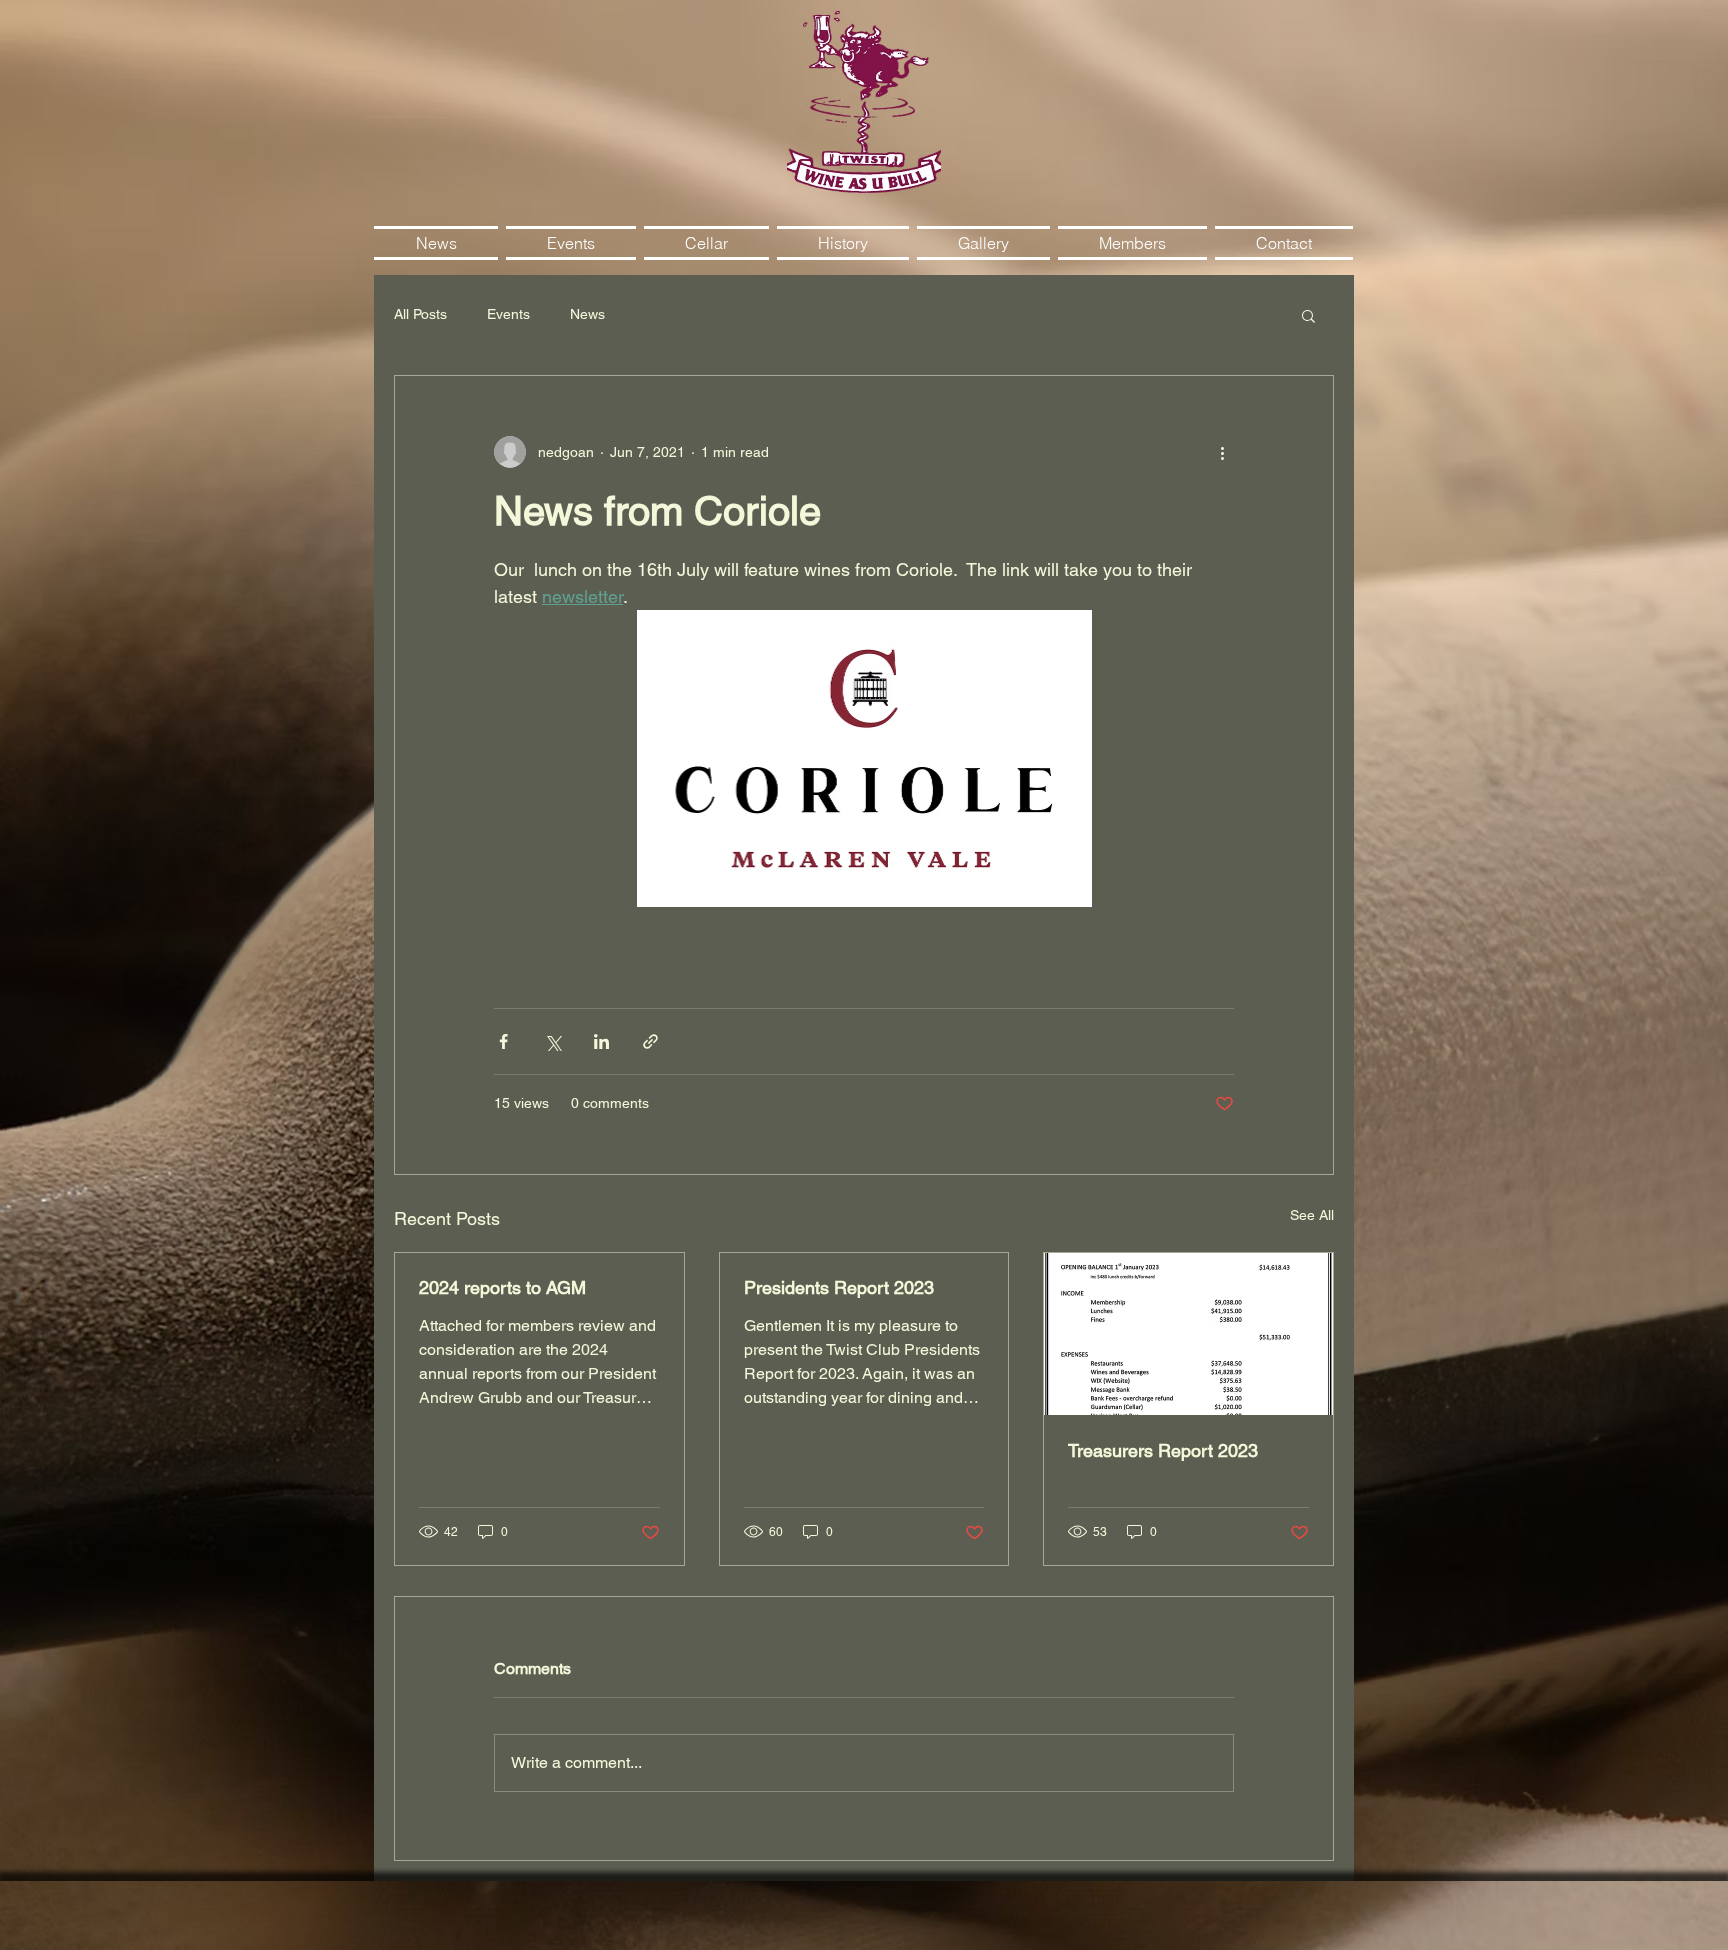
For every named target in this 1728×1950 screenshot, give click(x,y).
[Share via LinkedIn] (601, 1041)
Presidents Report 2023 (839, 1287)
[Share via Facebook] (503, 1041)
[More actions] (1222, 452)
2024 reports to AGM (502, 1287)
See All (1312, 1215)
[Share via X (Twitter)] (552, 1041)
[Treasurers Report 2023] (1188, 1334)
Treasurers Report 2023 (1163, 1450)
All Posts (420, 314)
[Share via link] (650, 1041)
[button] (1308, 315)
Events (508, 314)
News (587, 314)
